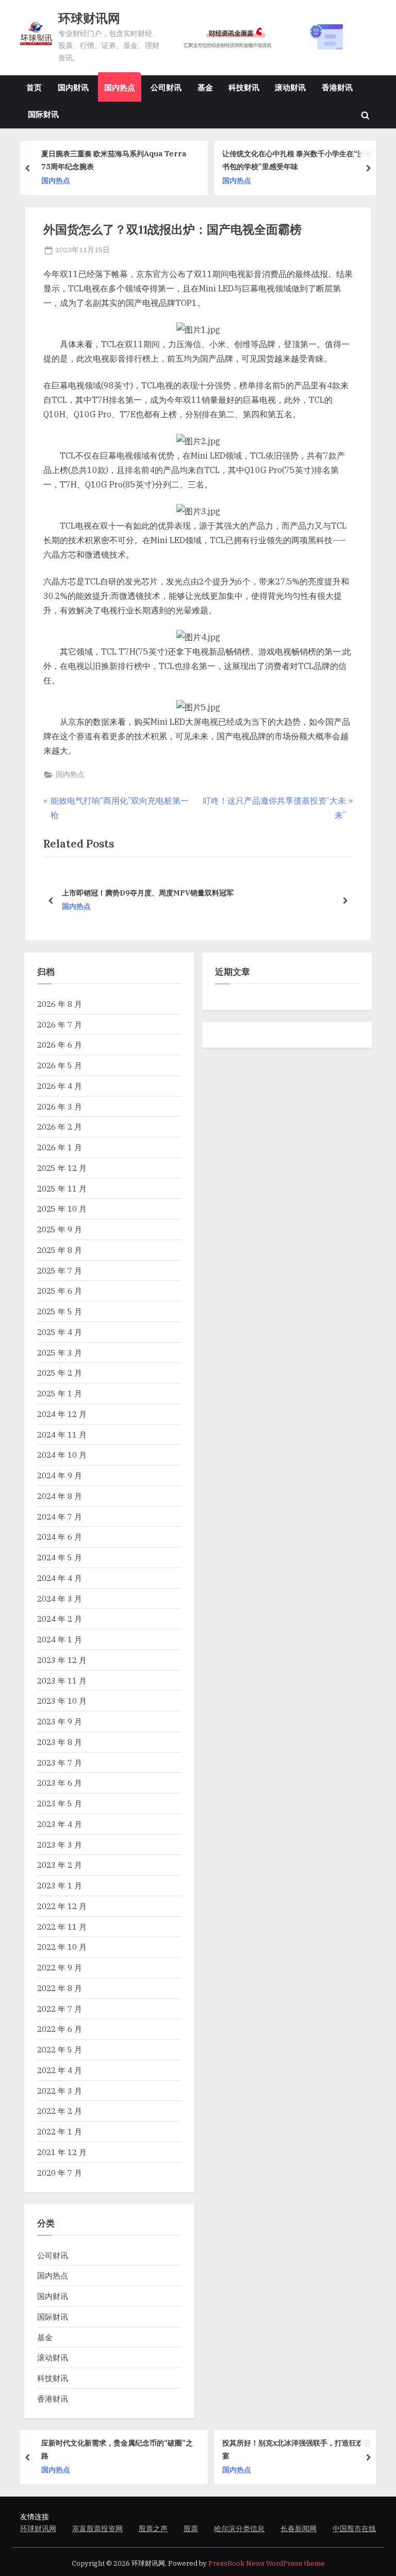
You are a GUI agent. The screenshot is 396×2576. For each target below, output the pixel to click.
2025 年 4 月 (60, 1332)
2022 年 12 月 (62, 1906)
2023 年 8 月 (60, 1742)
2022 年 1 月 (60, 2131)
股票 (191, 2529)
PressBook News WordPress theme (267, 2563)
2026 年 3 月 (60, 1106)
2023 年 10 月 (62, 1701)
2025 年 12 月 (62, 1168)
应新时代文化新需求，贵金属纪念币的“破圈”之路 (117, 2449)
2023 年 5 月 (60, 1803)
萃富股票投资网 (97, 2529)
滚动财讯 (290, 87)
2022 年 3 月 (60, 2091)
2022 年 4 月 (60, 2070)
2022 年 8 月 (60, 1988)
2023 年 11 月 (62, 1681)
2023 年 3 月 (60, 1845)
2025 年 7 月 (60, 1270)
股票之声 (153, 2529)
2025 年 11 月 (62, 1188)
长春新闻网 (299, 2529)
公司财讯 (166, 87)
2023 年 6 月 (60, 1783)
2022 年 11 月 (62, 1927)
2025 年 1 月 (60, 1393)
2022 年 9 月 (60, 1967)
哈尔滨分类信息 (239, 2529)
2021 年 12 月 (62, 2152)
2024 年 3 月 (60, 1599)
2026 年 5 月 (60, 1065)
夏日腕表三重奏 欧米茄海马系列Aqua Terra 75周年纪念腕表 (114, 160)
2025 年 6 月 (60, 1291)
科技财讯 (244, 87)
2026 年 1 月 (60, 1147)
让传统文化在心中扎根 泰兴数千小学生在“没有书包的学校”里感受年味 (297, 160)
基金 (205, 87)
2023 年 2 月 (60, 1865)
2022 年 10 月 (62, 1947)
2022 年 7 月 (60, 2009)
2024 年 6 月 (60, 1537)
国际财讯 (43, 114)
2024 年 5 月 (60, 1557)
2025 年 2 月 (60, 1373)
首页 (34, 87)
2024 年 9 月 (60, 1475)
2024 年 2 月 (60, 1619)
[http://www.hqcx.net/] (274, 37)
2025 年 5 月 (60, 1311)
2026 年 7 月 (60, 1024)
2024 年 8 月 (60, 1496)
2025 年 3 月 (60, 1352)
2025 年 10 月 (62, 1209)
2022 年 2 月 (60, 2111)
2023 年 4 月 (60, 1824)
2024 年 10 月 (62, 1455)
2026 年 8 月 (60, 1004)
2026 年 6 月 (60, 1045)
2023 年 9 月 (60, 1721)
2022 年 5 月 (60, 2049)
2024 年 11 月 (62, 1434)
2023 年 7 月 (60, 1763)
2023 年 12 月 (62, 1660)
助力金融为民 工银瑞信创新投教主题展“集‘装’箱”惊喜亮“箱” (198, 893)
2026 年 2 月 (60, 1127)
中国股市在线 (354, 2529)
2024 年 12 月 (62, 1414)
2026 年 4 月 (60, 1086)
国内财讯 (73, 87)
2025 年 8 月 (60, 1250)
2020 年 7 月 (60, 2173)
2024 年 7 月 (60, 1517)
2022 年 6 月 (60, 2029)
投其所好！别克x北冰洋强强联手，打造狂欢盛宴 (296, 2449)
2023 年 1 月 (60, 1885)
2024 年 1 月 (60, 1639)
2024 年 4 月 (60, 1578)
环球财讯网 (89, 18)
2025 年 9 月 (60, 1229)
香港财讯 (337, 87)
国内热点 (120, 87)
